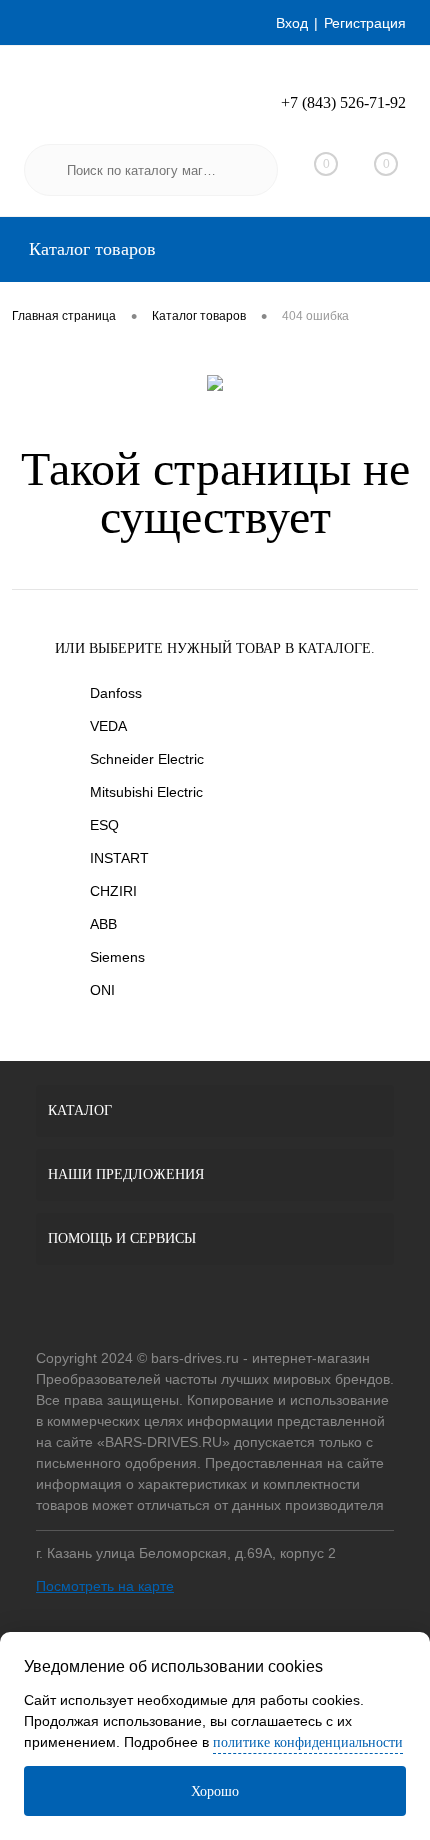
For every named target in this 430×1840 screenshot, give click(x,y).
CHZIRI (113, 891)
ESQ (104, 825)
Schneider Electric (147, 759)
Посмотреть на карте (105, 1586)
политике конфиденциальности (308, 1742)
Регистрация (365, 23)
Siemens (117, 957)
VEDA (108, 726)
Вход (292, 23)
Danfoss (116, 693)
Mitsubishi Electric (146, 792)
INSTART (119, 858)
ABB (103, 924)
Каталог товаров (90, 249)
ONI (102, 990)
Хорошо (215, 1791)
